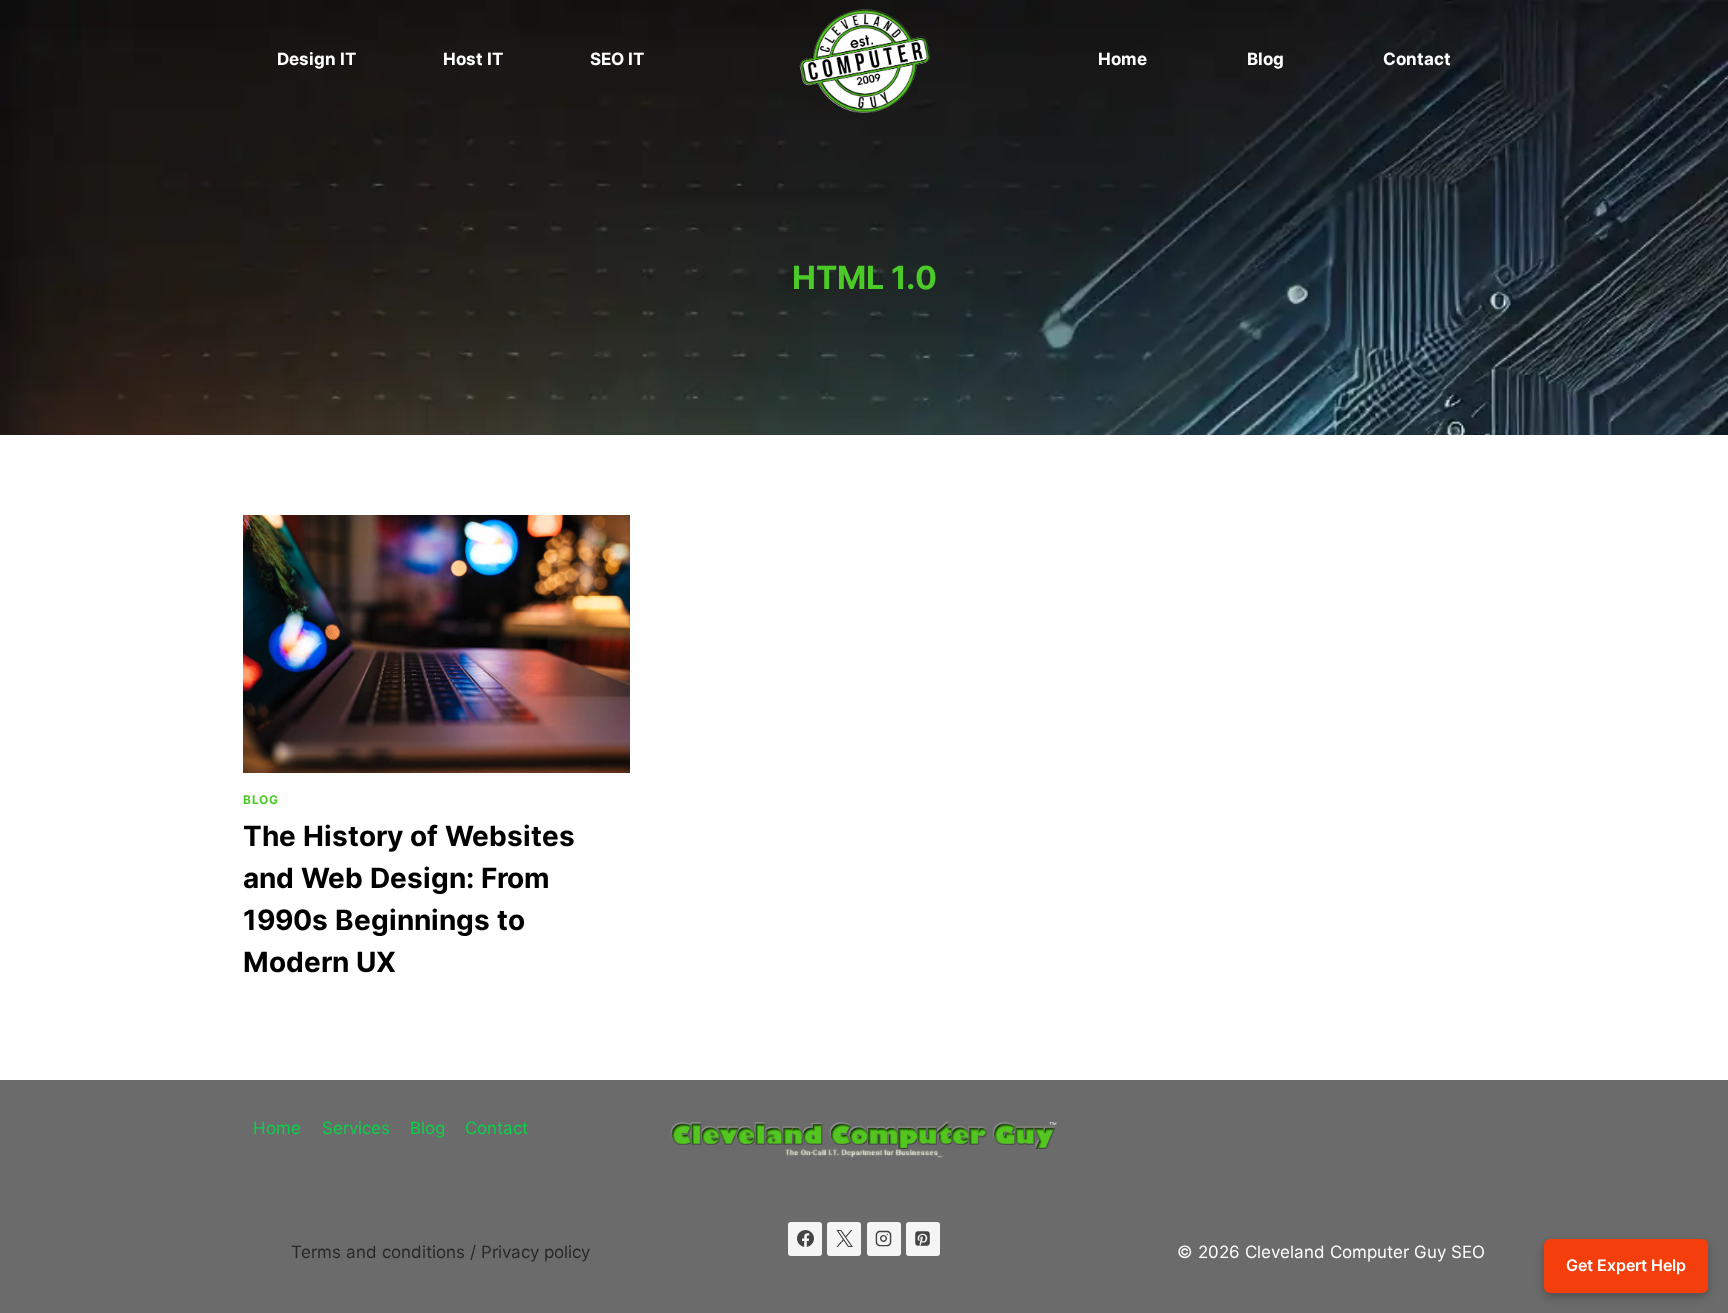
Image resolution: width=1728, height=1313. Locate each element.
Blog (1265, 59)
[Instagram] (884, 1239)
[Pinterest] (923, 1239)
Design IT (316, 59)
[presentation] (436, 644)
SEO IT (617, 59)
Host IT (473, 59)
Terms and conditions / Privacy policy (440, 1252)
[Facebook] (805, 1239)
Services (356, 1128)
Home (1122, 59)
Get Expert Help (1626, 1265)
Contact (1417, 59)
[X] (844, 1239)
